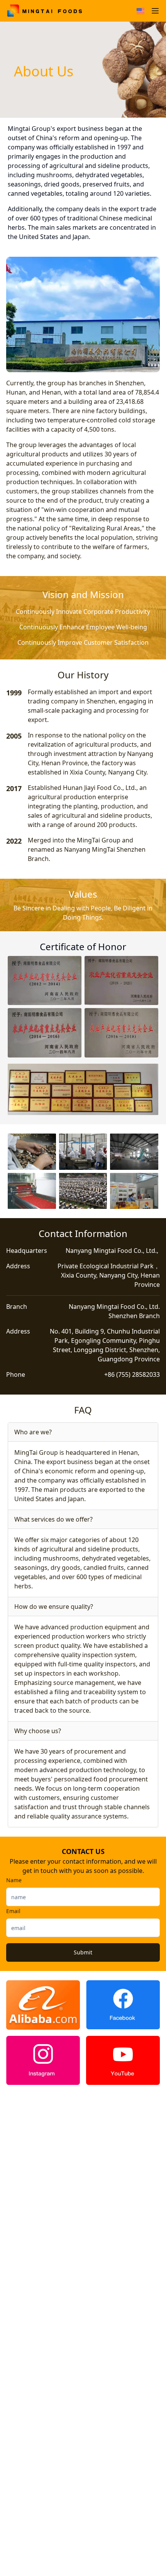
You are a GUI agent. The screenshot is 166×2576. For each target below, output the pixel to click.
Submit (83, 1952)
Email (13, 1911)
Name (14, 1880)
